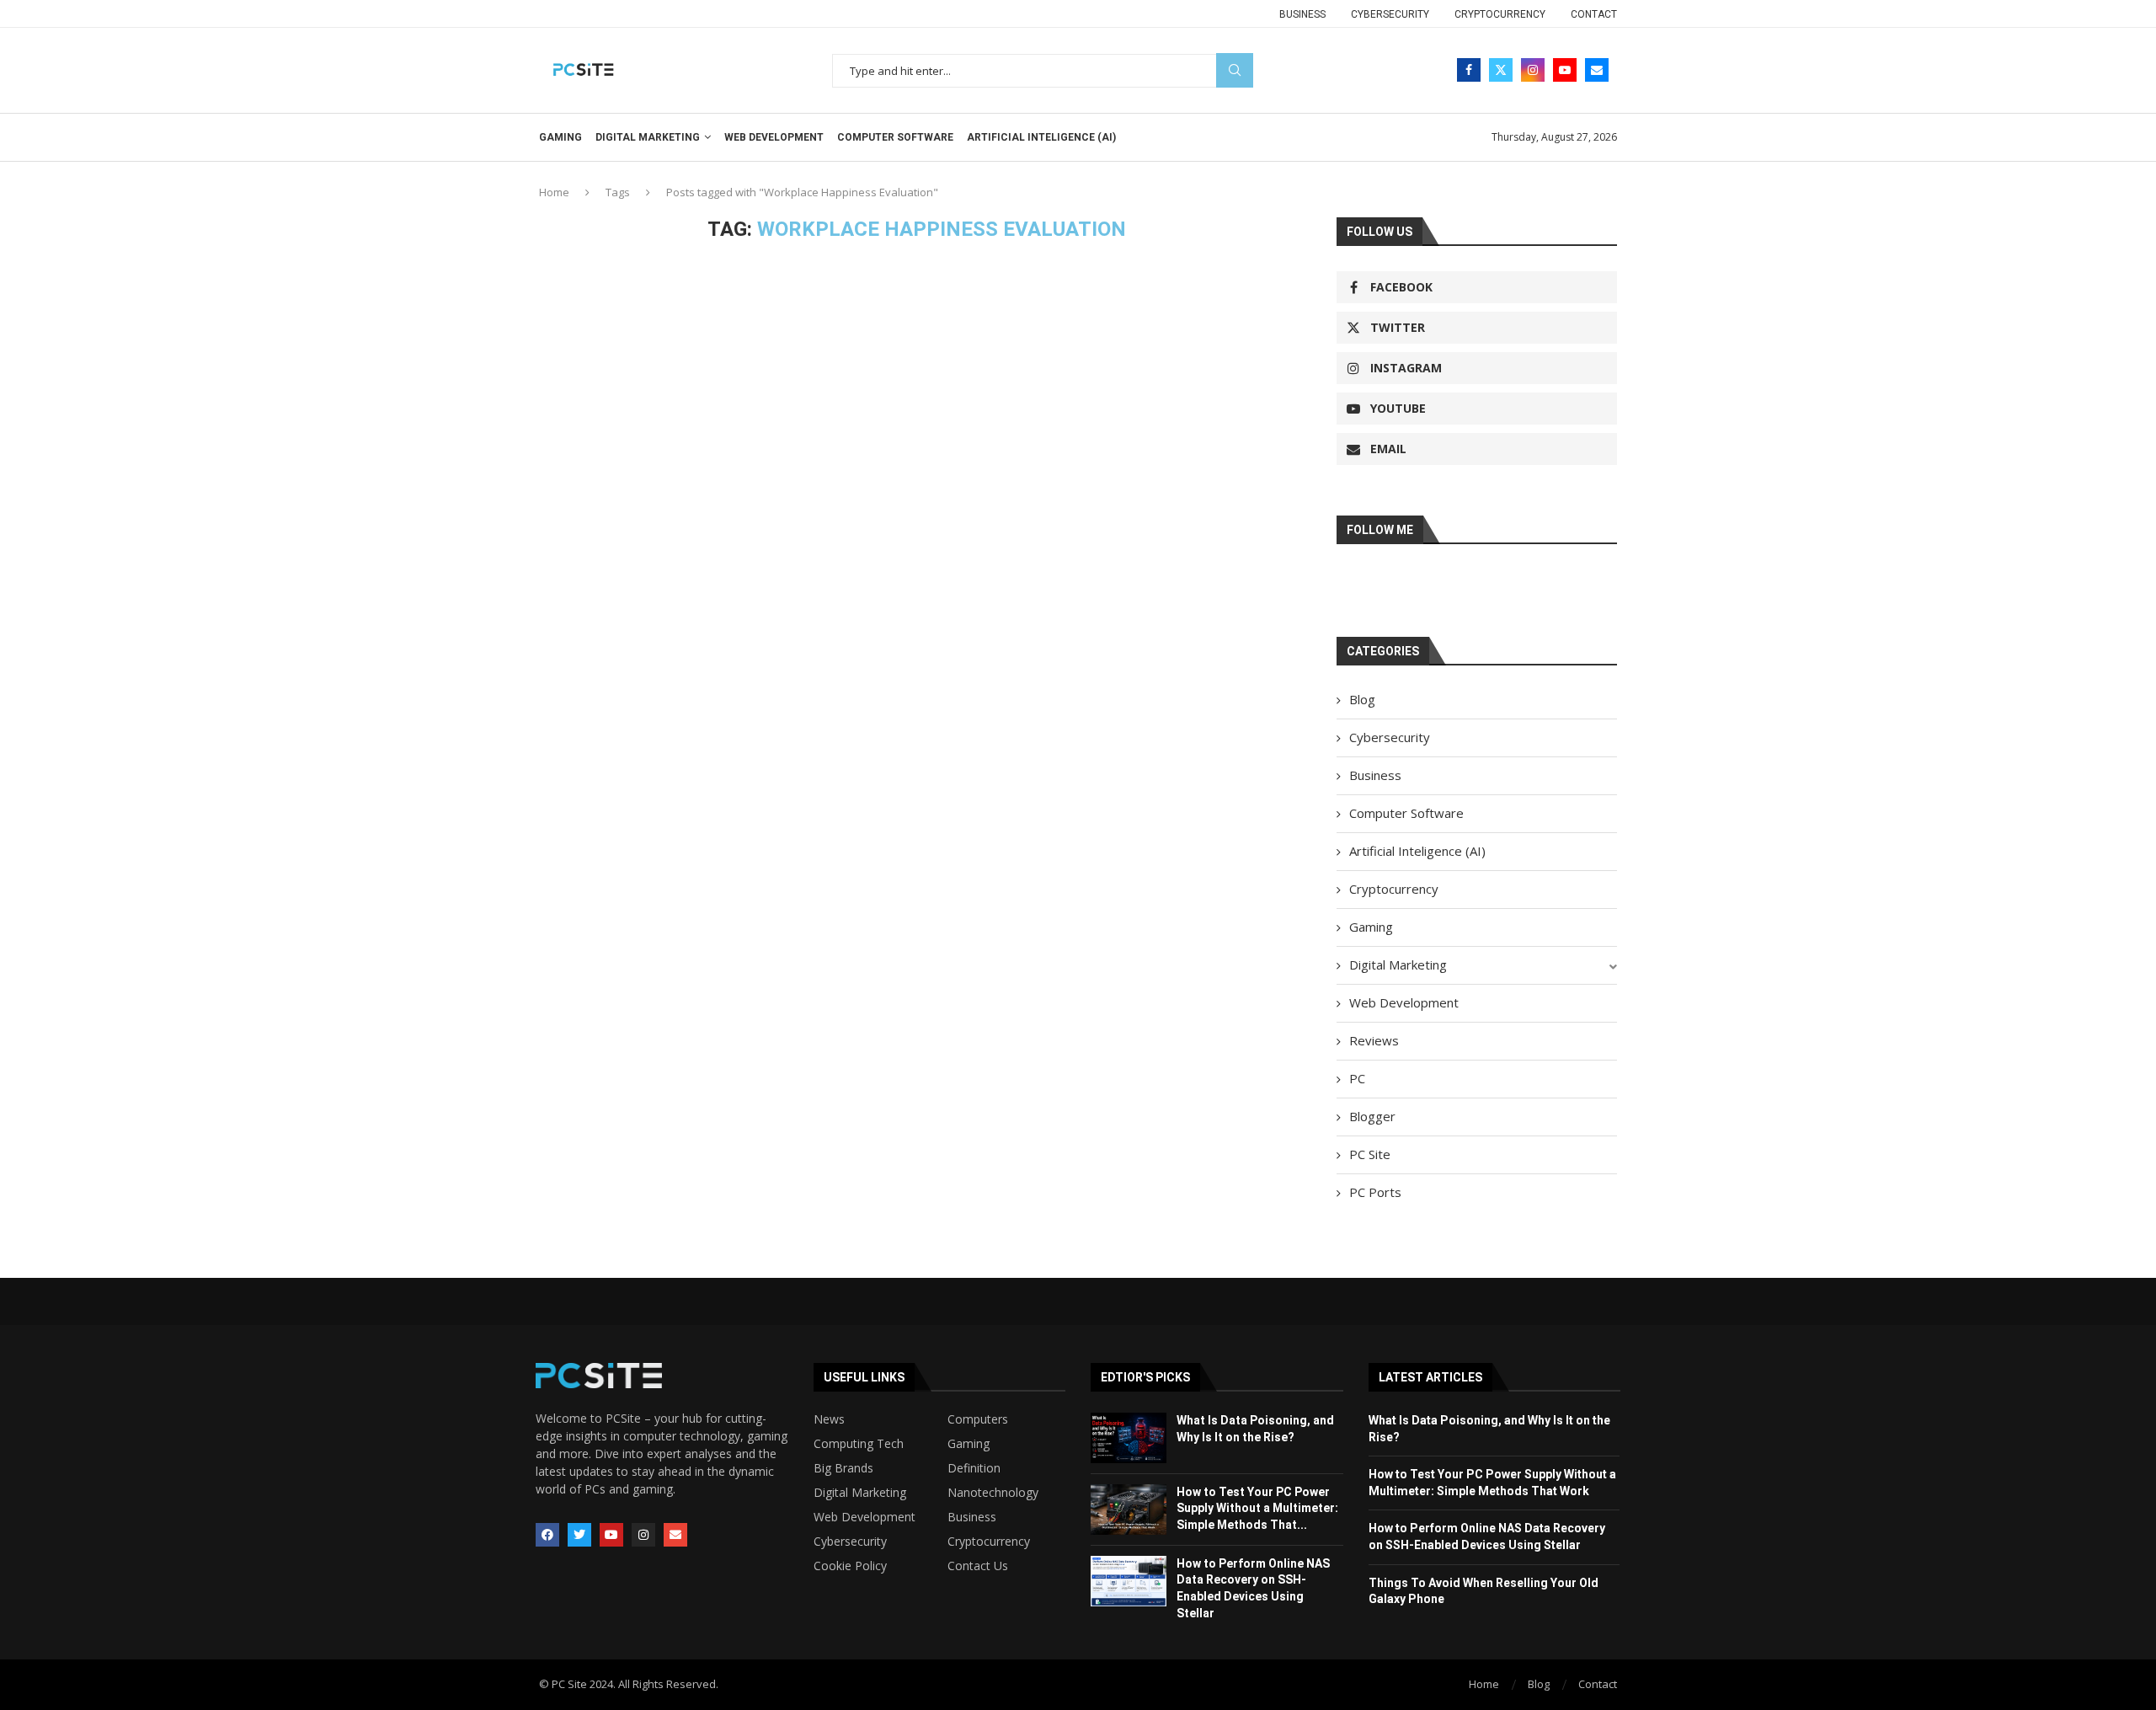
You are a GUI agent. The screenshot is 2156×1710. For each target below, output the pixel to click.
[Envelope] (675, 1535)
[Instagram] (1533, 70)
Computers (978, 1419)
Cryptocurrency (1500, 14)
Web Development (774, 137)
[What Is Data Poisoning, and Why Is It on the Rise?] (1129, 1438)
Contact (1594, 14)
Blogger (1372, 1116)
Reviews (1374, 1040)
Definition (974, 1468)
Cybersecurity (1390, 14)
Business (1302, 14)
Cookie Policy (850, 1566)
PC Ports (1375, 1192)
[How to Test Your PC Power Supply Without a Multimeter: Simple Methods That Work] (1129, 1510)
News (829, 1419)
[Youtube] (1565, 70)
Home (554, 192)
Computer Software (895, 137)
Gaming (560, 137)
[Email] (1597, 70)
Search (1235, 70)
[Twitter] (1501, 70)
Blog (1362, 699)
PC (1357, 1078)
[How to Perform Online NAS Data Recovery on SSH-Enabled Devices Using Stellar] (1129, 1581)
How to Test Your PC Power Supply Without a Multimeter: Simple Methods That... (1257, 1508)
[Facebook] (1469, 70)
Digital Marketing (648, 137)
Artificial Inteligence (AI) (1041, 137)
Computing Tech (859, 1444)
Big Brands (843, 1468)
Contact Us (978, 1566)
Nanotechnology (993, 1493)
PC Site (1370, 1154)
